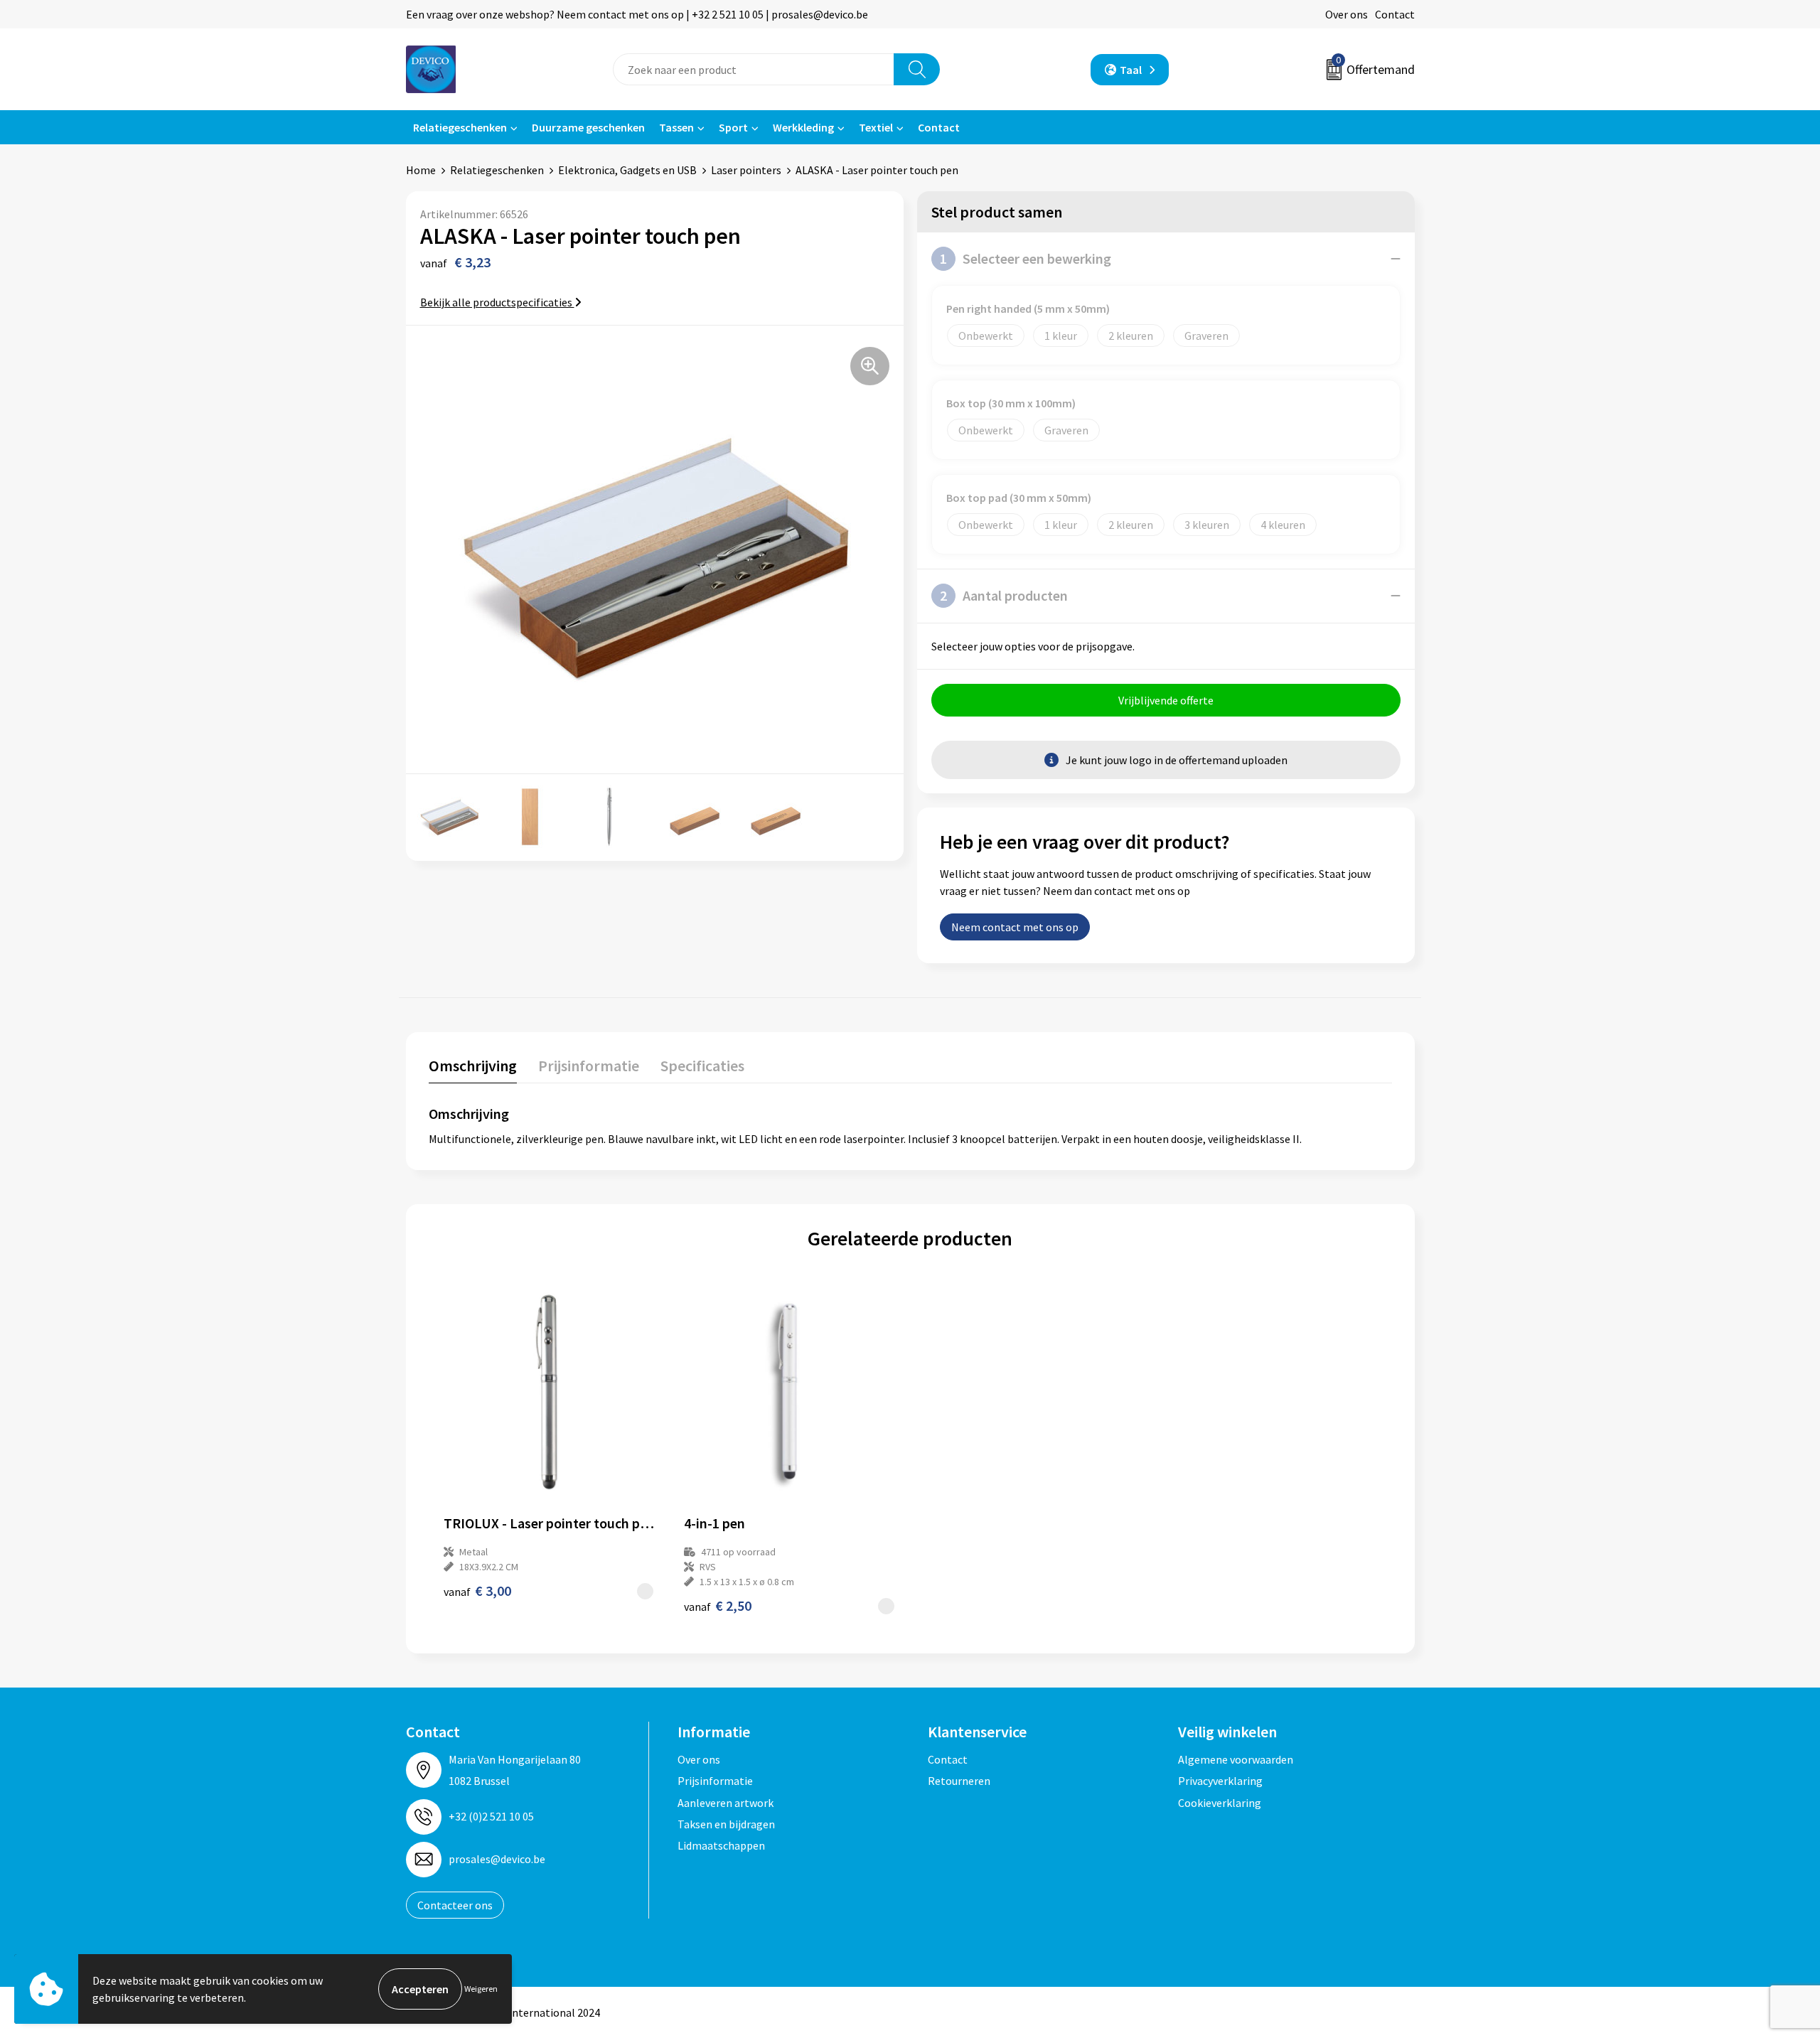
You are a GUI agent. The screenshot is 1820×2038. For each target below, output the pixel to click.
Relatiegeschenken (460, 127)
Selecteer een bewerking (1026, 258)
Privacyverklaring (1220, 1781)
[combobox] (754, 69)
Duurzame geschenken (588, 127)
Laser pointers (746, 170)
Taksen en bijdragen (726, 1824)
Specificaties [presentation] (702, 1066)
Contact (1395, 14)
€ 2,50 (718, 1605)
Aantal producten (1004, 595)
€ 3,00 (477, 1591)
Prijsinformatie (715, 1781)
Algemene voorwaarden (1236, 1759)
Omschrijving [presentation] (473, 1066)
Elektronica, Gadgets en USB (627, 170)
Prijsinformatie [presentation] (589, 1066)
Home (421, 170)
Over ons (1347, 14)
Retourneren (959, 1781)
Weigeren (481, 1989)
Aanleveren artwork (726, 1803)
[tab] (473, 1069)
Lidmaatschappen (721, 1845)
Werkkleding (803, 127)
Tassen (676, 127)
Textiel (876, 127)
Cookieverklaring (1220, 1803)
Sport (733, 127)
